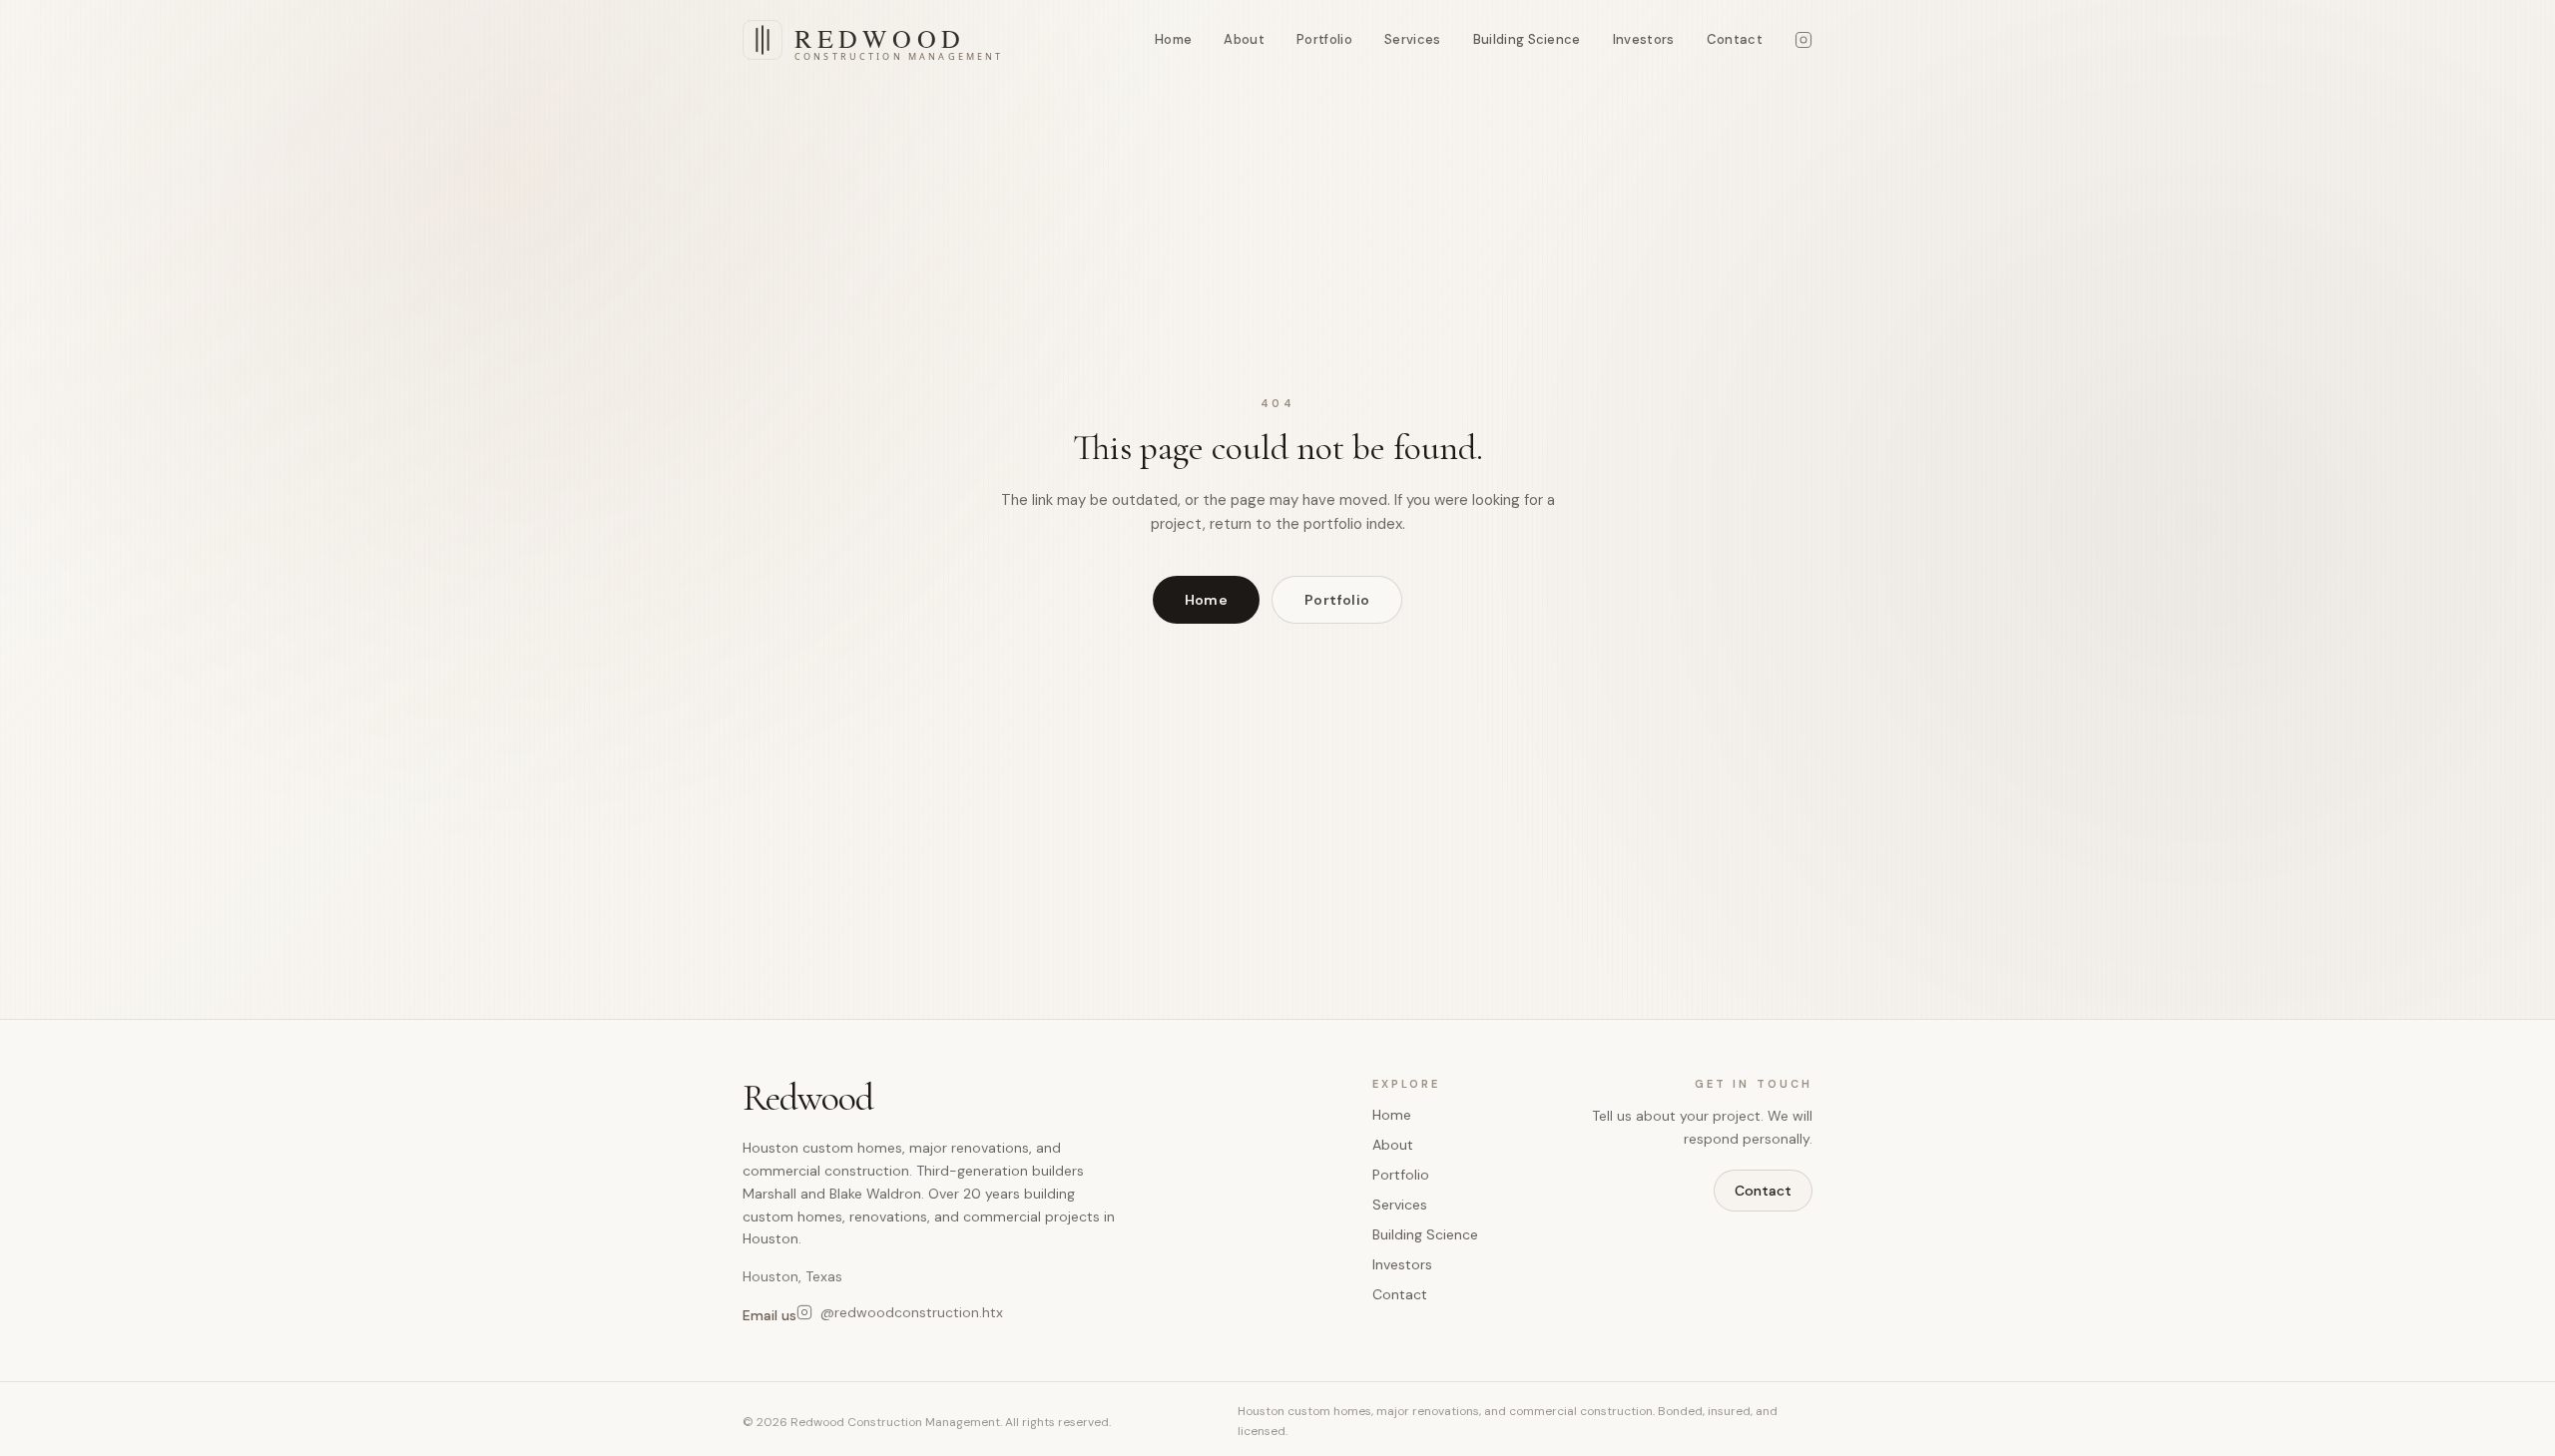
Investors (1644, 39)
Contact (1735, 39)
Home (1173, 39)
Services (1413, 39)
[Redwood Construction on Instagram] (1803, 40)
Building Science (1527, 39)
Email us (769, 1315)
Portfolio (1324, 39)
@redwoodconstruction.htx (912, 1312)
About (1244, 39)
